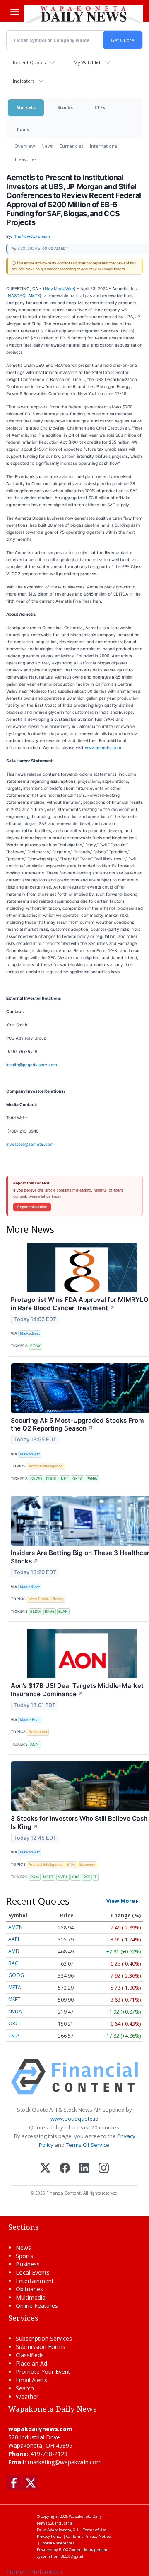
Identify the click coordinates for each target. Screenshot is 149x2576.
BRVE (49, 1611)
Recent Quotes (29, 62)
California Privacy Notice (88, 2536)
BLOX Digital (72, 2556)
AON (34, 1744)
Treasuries (25, 159)
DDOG (51, 1478)
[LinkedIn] (84, 2169)
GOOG (16, 1975)
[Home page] (83, 14)
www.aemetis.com (103, 747)
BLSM (35, 1611)
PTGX (35, 1346)
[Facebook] (65, 2169)
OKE (76, 1877)
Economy (87, 1864)
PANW (92, 1478)
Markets (26, 107)
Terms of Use (95, 2530)
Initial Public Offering (46, 1599)
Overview (25, 146)
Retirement (38, 1732)
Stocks (65, 107)
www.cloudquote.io (74, 2119)
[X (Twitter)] (45, 2169)
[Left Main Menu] (15, 12)
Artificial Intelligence (46, 1466)
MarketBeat (30, 1333)
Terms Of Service (88, 2145)
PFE (87, 1877)
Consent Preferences (34, 2572)
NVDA (63, 1877)
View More (121, 1901)
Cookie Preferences (58, 2543)
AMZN (16, 1927)
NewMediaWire (59, 288)
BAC (13, 1963)
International (104, 146)
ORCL (15, 2023)
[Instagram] (104, 2169)
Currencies (71, 146)
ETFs (100, 107)
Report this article (32, 1207)
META (15, 1987)
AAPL (14, 1939)
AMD (14, 1951)
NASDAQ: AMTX (24, 295)
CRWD (36, 1478)
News (47, 146)
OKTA (77, 1478)
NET (65, 1478)
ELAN (63, 1611)
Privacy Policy (49, 2536)
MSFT (48, 1877)
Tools (23, 129)
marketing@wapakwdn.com (65, 2462)
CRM (35, 1877)
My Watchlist (87, 62)
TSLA (14, 2035)
